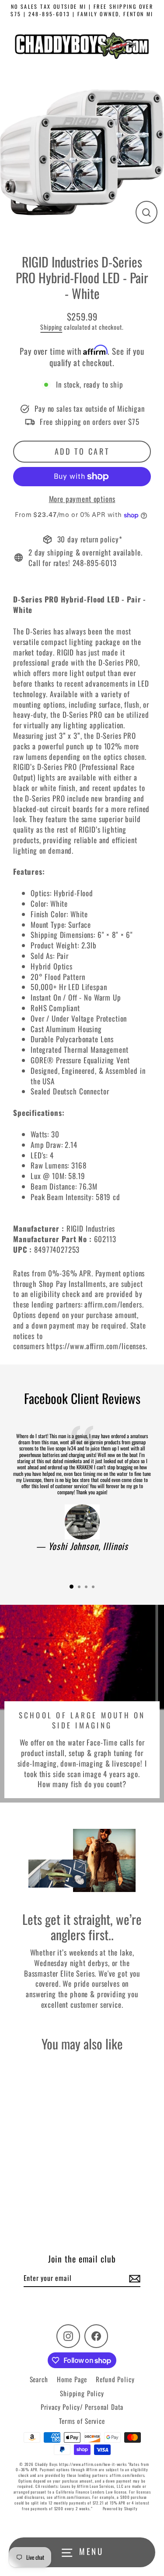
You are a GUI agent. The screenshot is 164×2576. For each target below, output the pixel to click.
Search (39, 2379)
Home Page (72, 2379)
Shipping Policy (82, 2393)
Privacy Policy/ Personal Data (82, 2407)
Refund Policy (115, 2379)
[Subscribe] (133, 2278)
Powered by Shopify (120, 2508)
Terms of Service (82, 2421)
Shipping (51, 327)
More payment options (82, 499)
